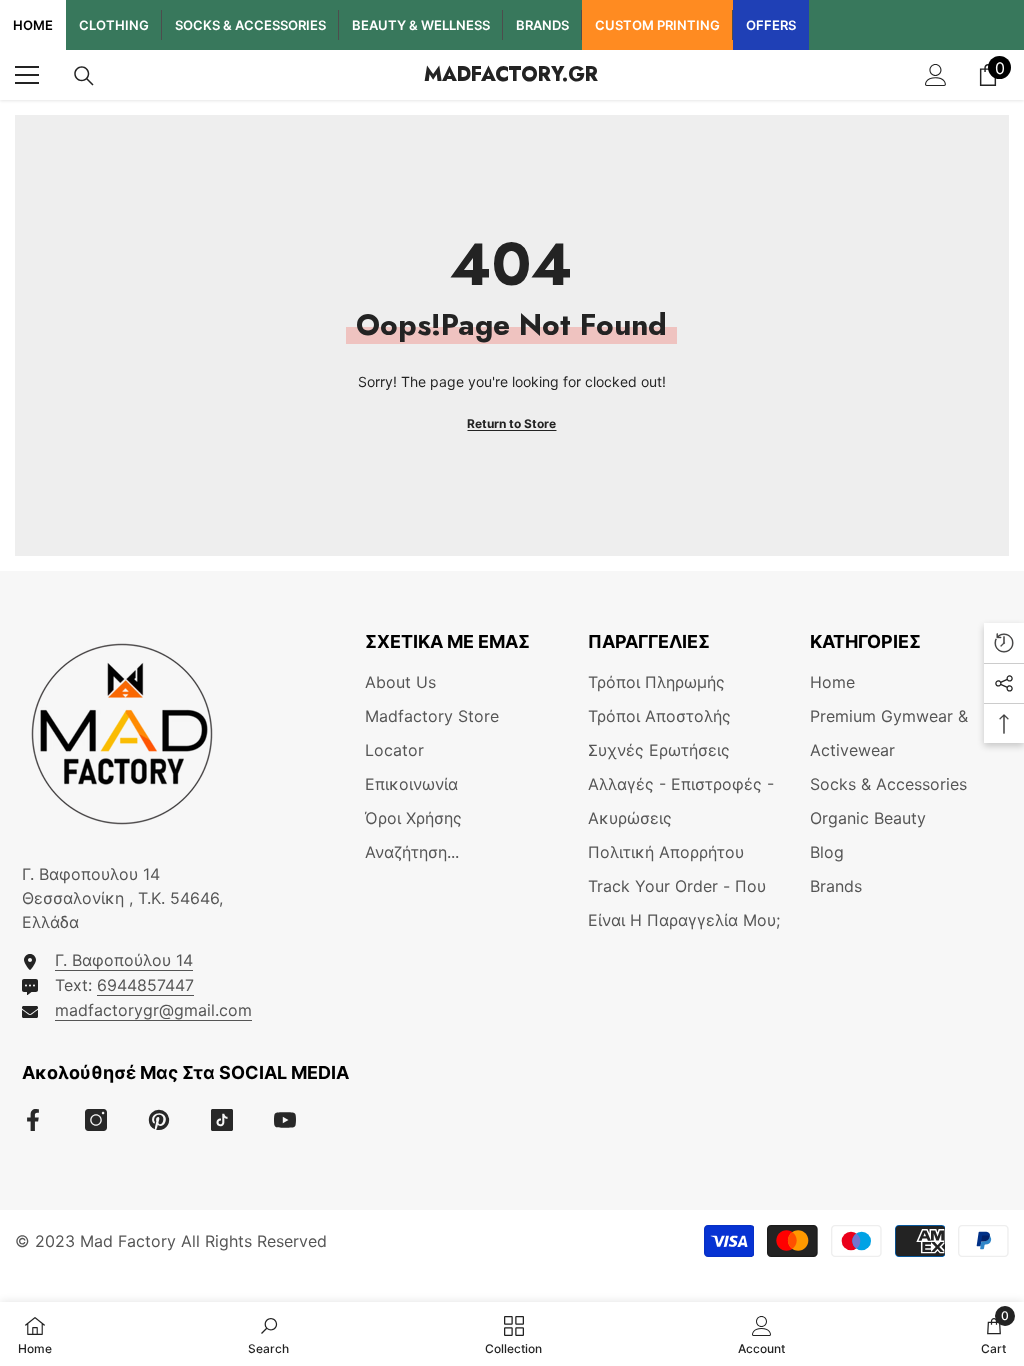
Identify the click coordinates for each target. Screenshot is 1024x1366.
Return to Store (511, 423)
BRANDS (542, 25)
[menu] (27, 75)
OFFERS (771, 25)
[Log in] (936, 75)
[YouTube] (285, 1120)
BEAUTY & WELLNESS (421, 25)
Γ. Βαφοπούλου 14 (124, 960)
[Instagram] (96, 1120)
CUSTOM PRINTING (657, 25)
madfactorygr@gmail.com (153, 1010)
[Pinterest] (159, 1120)
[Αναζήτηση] (84, 76)
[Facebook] (33, 1120)
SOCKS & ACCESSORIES (250, 25)
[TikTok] (222, 1120)
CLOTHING (114, 25)
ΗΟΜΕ (33, 25)
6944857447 (145, 985)
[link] (268, 1334)
